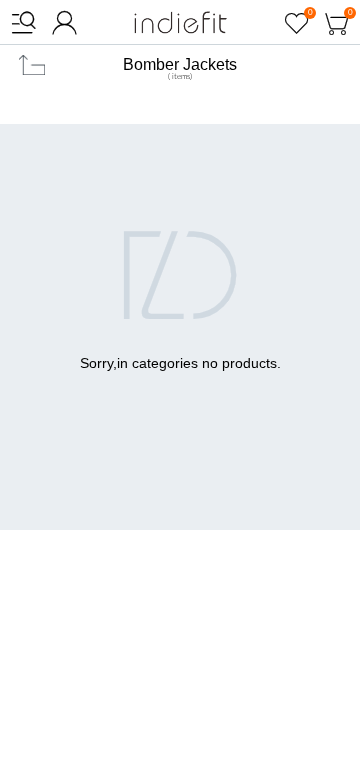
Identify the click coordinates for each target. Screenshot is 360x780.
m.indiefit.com (180, 22)
